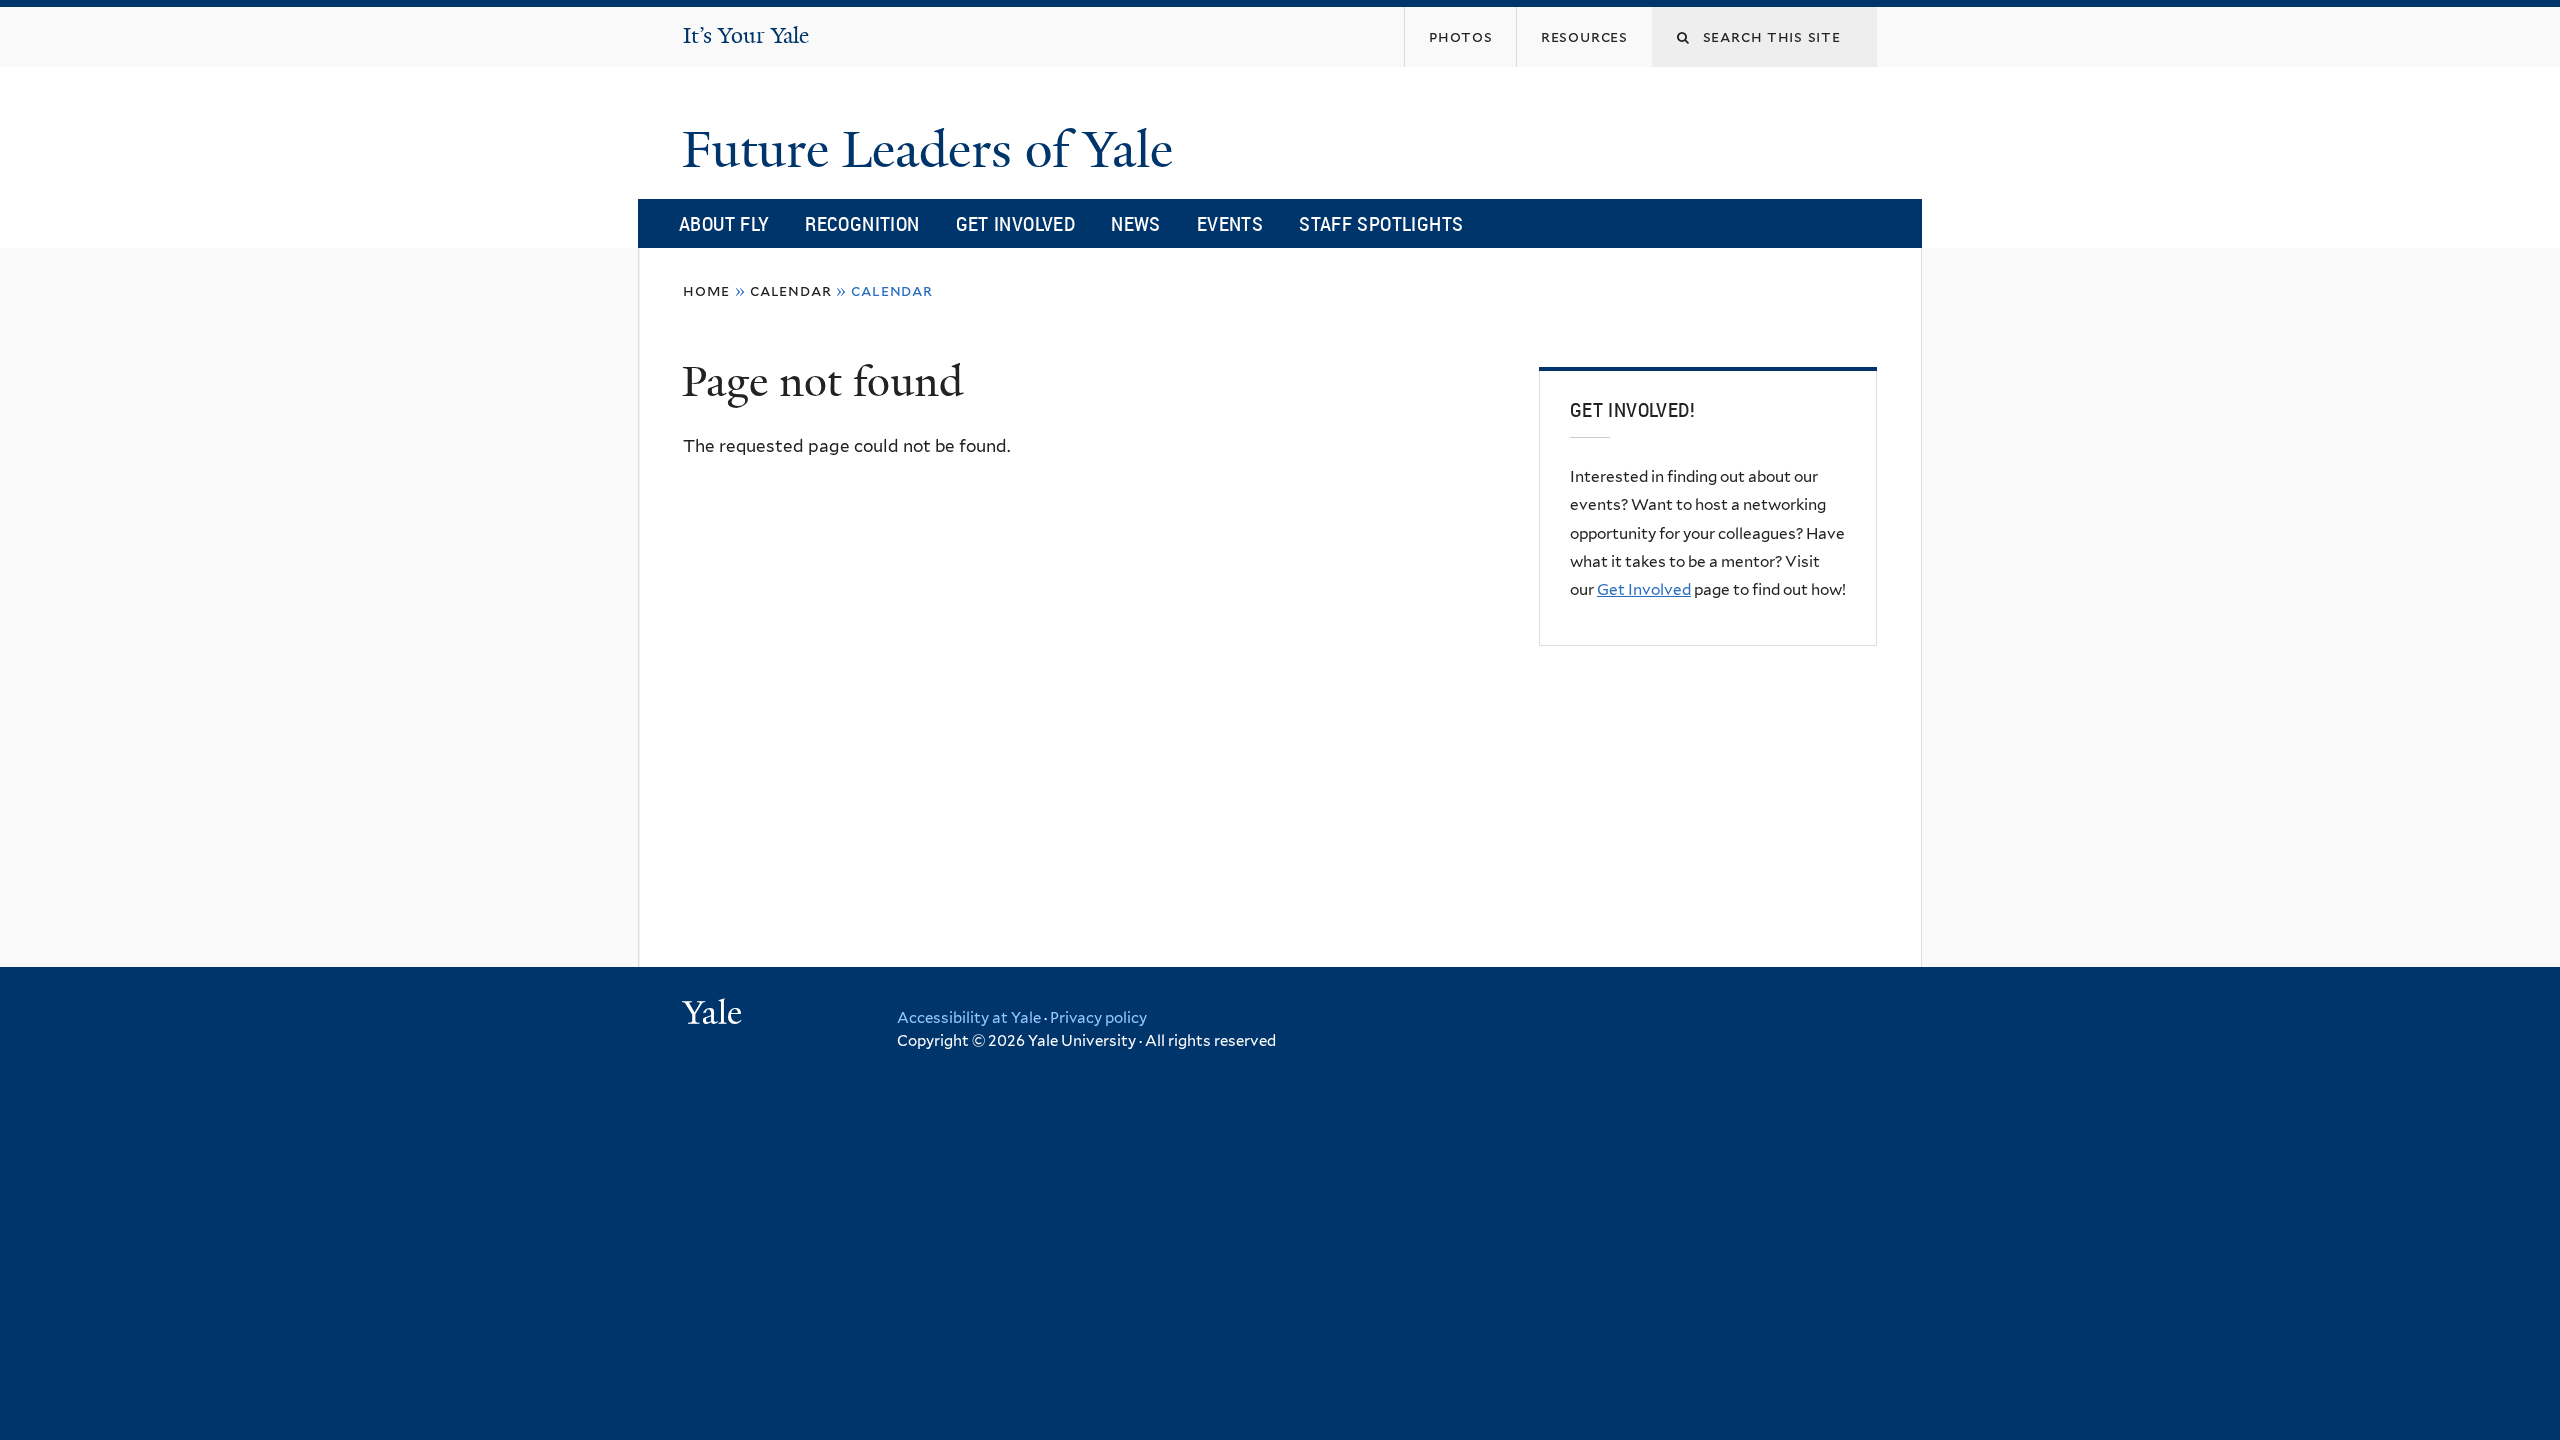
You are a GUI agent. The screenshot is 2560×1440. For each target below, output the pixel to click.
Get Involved (1016, 223)
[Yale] (715, 1015)
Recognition (862, 223)
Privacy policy (1098, 1018)
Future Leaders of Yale (934, 150)
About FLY (724, 223)
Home (706, 290)
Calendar (790, 290)
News (1136, 223)
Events (1230, 223)
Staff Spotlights (1381, 223)
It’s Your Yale (746, 35)
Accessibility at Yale (969, 1018)
